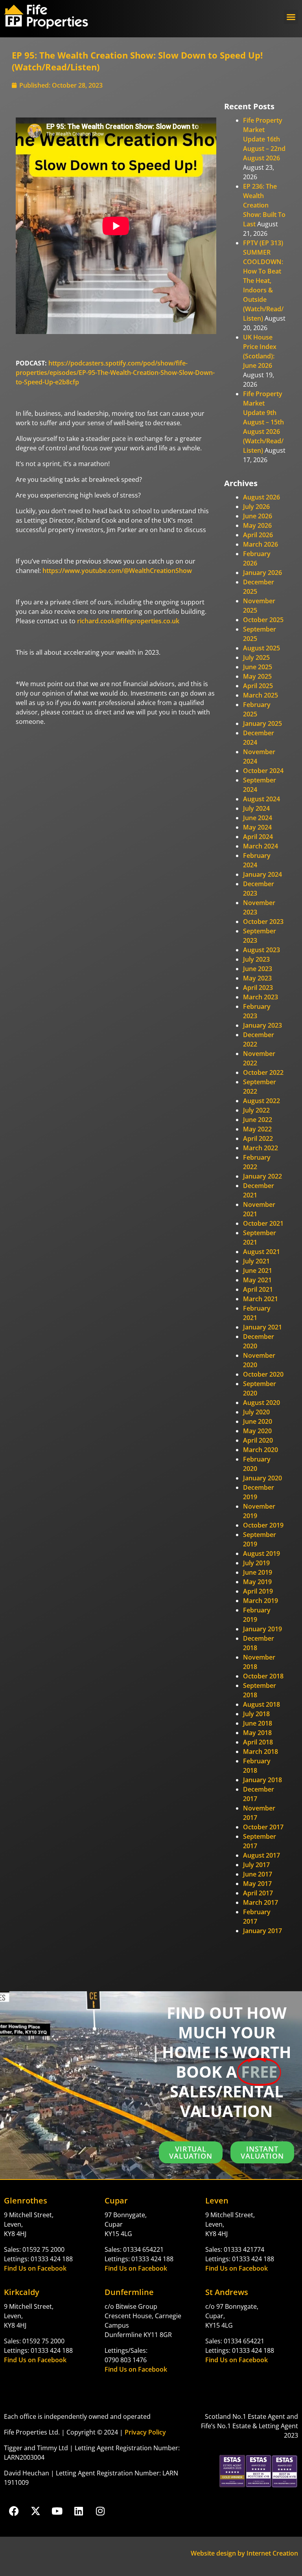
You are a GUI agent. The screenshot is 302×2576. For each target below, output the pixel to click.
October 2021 (263, 1223)
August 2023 (261, 950)
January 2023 (262, 1025)
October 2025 (263, 620)
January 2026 (262, 573)
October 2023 (263, 922)
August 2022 (261, 1101)
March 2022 (261, 1148)
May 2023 (257, 978)
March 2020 (261, 1450)
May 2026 (257, 525)
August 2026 (261, 497)
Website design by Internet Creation (244, 2553)
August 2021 (261, 1252)
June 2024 (258, 818)
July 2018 (256, 1714)
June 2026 (258, 516)
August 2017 (261, 1855)
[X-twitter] (35, 2511)
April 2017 (258, 1893)
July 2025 (256, 657)
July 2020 (256, 1412)
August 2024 (261, 799)
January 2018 (262, 1780)
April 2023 (258, 988)
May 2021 (257, 1280)
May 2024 (257, 827)
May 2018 (257, 1733)
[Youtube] (57, 2511)
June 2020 (258, 1421)
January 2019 (262, 1629)
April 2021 (258, 1289)
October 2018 (263, 1676)
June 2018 (258, 1723)
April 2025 (258, 686)
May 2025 (257, 676)
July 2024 (256, 808)
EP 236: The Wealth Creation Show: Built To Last (264, 205)
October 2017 (263, 1827)
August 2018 (261, 1704)
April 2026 (258, 535)
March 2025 (261, 695)
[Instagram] (100, 2511)
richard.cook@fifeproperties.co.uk (128, 621)
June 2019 (258, 1572)
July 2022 (256, 1110)
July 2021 (256, 1261)
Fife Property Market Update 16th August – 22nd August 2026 (264, 139)
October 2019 (263, 1525)
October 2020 (263, 1374)
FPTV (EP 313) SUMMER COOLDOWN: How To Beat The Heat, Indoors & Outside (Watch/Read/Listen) (263, 281)
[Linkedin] (79, 2511)
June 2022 (258, 1120)
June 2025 (258, 667)
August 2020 (261, 1403)
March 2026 (261, 544)
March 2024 (261, 846)
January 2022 (262, 1176)
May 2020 (257, 1431)
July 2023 (256, 959)
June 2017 (258, 1874)
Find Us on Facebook (35, 2268)
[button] (291, 17)
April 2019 (258, 1591)
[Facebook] (14, 2511)
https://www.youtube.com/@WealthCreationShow (117, 571)
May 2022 (257, 1129)
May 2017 (257, 1884)
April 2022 (258, 1138)
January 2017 (262, 1931)
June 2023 (258, 969)
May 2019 (257, 1582)
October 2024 (263, 771)
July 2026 (256, 507)
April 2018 (258, 1742)
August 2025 (261, 648)
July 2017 (256, 1865)
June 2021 (258, 1271)
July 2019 (256, 1563)
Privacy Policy (145, 2432)
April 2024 (258, 837)
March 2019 (261, 1601)
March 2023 (261, 997)
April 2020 (258, 1440)
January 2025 (262, 723)
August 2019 (261, 1553)
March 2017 (261, 1902)
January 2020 (262, 1478)
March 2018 (261, 1752)
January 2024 (262, 874)
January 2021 (262, 1327)
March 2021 (261, 1299)
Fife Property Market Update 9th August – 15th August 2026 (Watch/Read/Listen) (263, 422)
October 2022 (263, 1072)
